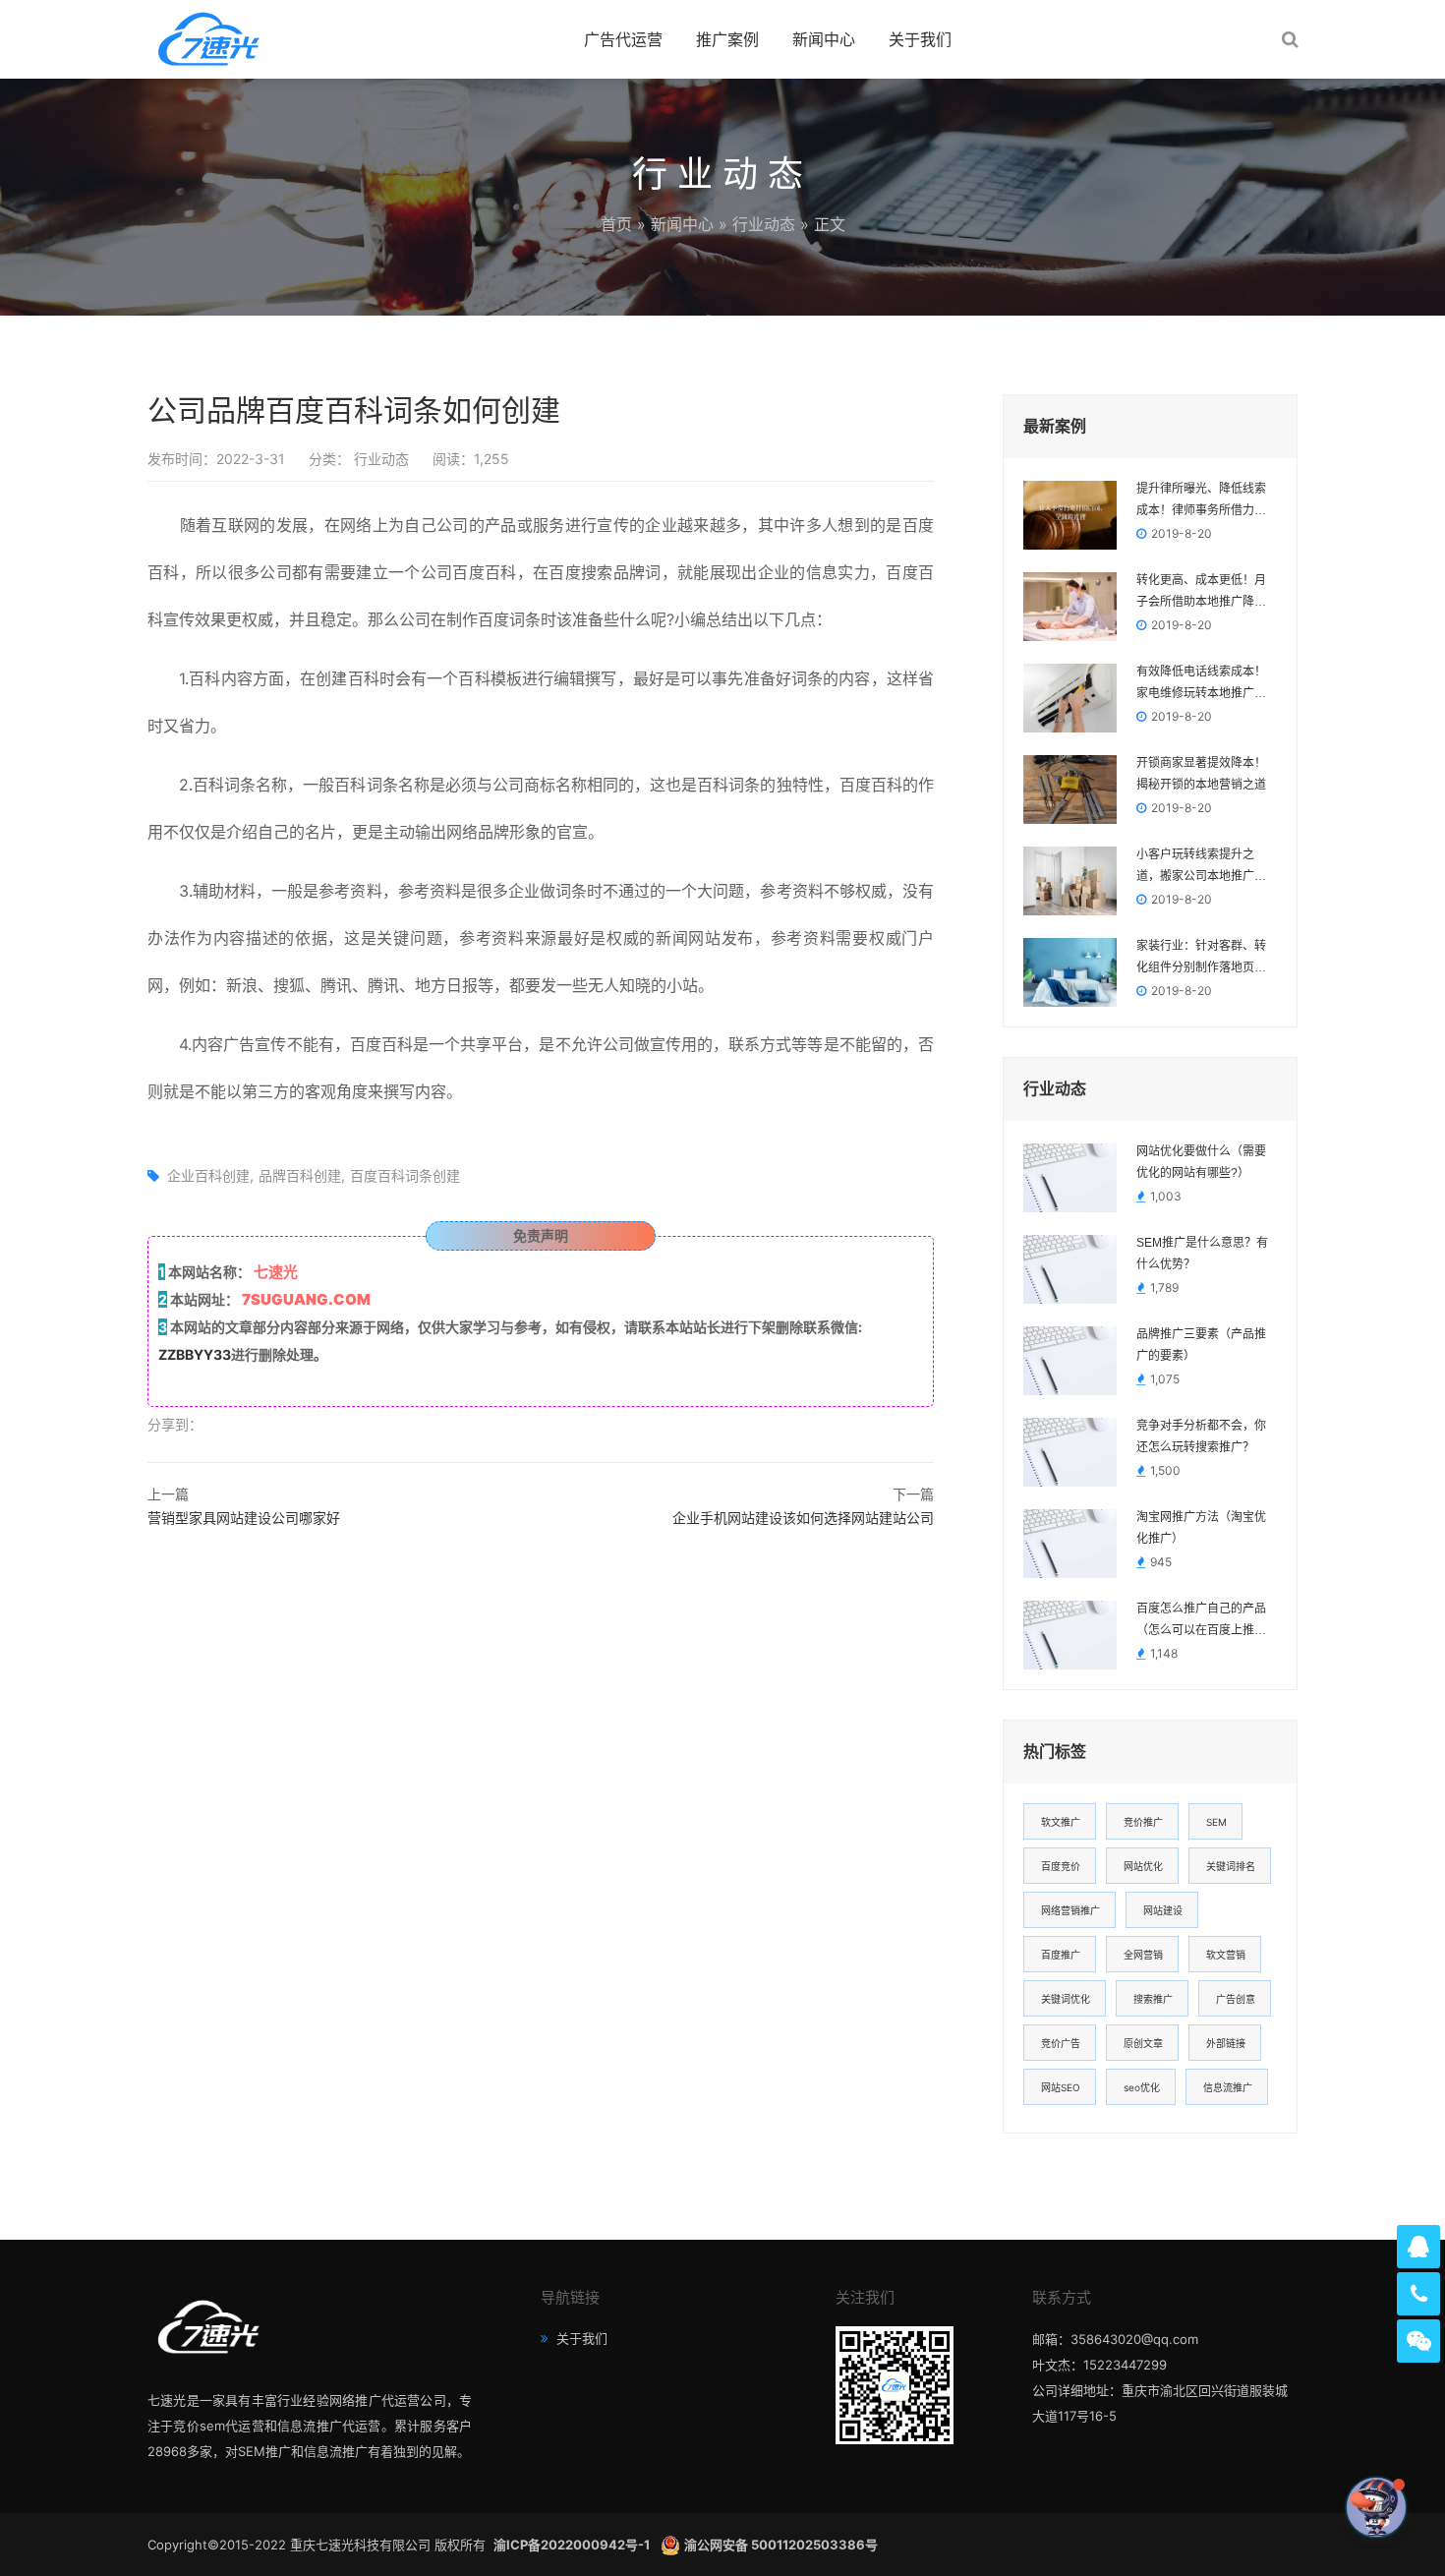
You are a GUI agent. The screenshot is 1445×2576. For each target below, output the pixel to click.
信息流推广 (1228, 2087)
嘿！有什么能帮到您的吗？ (1264, 2507)
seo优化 (1142, 2087)
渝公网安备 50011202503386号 (781, 2545)
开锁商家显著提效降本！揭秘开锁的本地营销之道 (1201, 774)
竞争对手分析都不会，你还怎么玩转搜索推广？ (1201, 1436)
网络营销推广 (1070, 1910)
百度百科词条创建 (405, 1175)
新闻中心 (824, 39)
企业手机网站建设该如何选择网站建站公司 (803, 1518)
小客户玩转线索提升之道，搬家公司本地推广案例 (1201, 867)
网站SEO (1061, 2087)
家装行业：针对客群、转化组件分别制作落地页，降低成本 (1201, 959)
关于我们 (920, 39)
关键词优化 (1066, 1999)
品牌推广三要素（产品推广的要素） (1201, 1345)
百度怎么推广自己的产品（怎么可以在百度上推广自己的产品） (1201, 1621)
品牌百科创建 (300, 1175)
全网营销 (1143, 1955)
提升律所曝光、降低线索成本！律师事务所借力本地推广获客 (1201, 501)
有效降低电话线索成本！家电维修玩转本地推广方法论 (1201, 684)
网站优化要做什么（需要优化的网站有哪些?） (1201, 1162)
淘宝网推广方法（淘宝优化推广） (1201, 1528)
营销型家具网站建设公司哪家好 (244, 1518)
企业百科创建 (208, 1175)
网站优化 (1143, 1866)
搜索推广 (1153, 1999)
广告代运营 (623, 39)
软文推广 (1061, 1822)
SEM (1216, 1822)
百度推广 (1061, 1955)
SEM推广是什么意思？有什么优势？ (1202, 1254)
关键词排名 (1231, 1866)
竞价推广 (1143, 1822)
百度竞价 (1061, 1866)
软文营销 (1226, 1955)
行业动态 (764, 224)
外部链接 (1226, 2043)
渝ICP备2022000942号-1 (573, 2545)
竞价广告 (1061, 2043)
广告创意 (1236, 1999)
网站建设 (1163, 1910)
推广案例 (727, 39)
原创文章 (1143, 2043)
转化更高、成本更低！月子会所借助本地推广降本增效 (1201, 593)
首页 (616, 224)
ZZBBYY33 (195, 1354)
